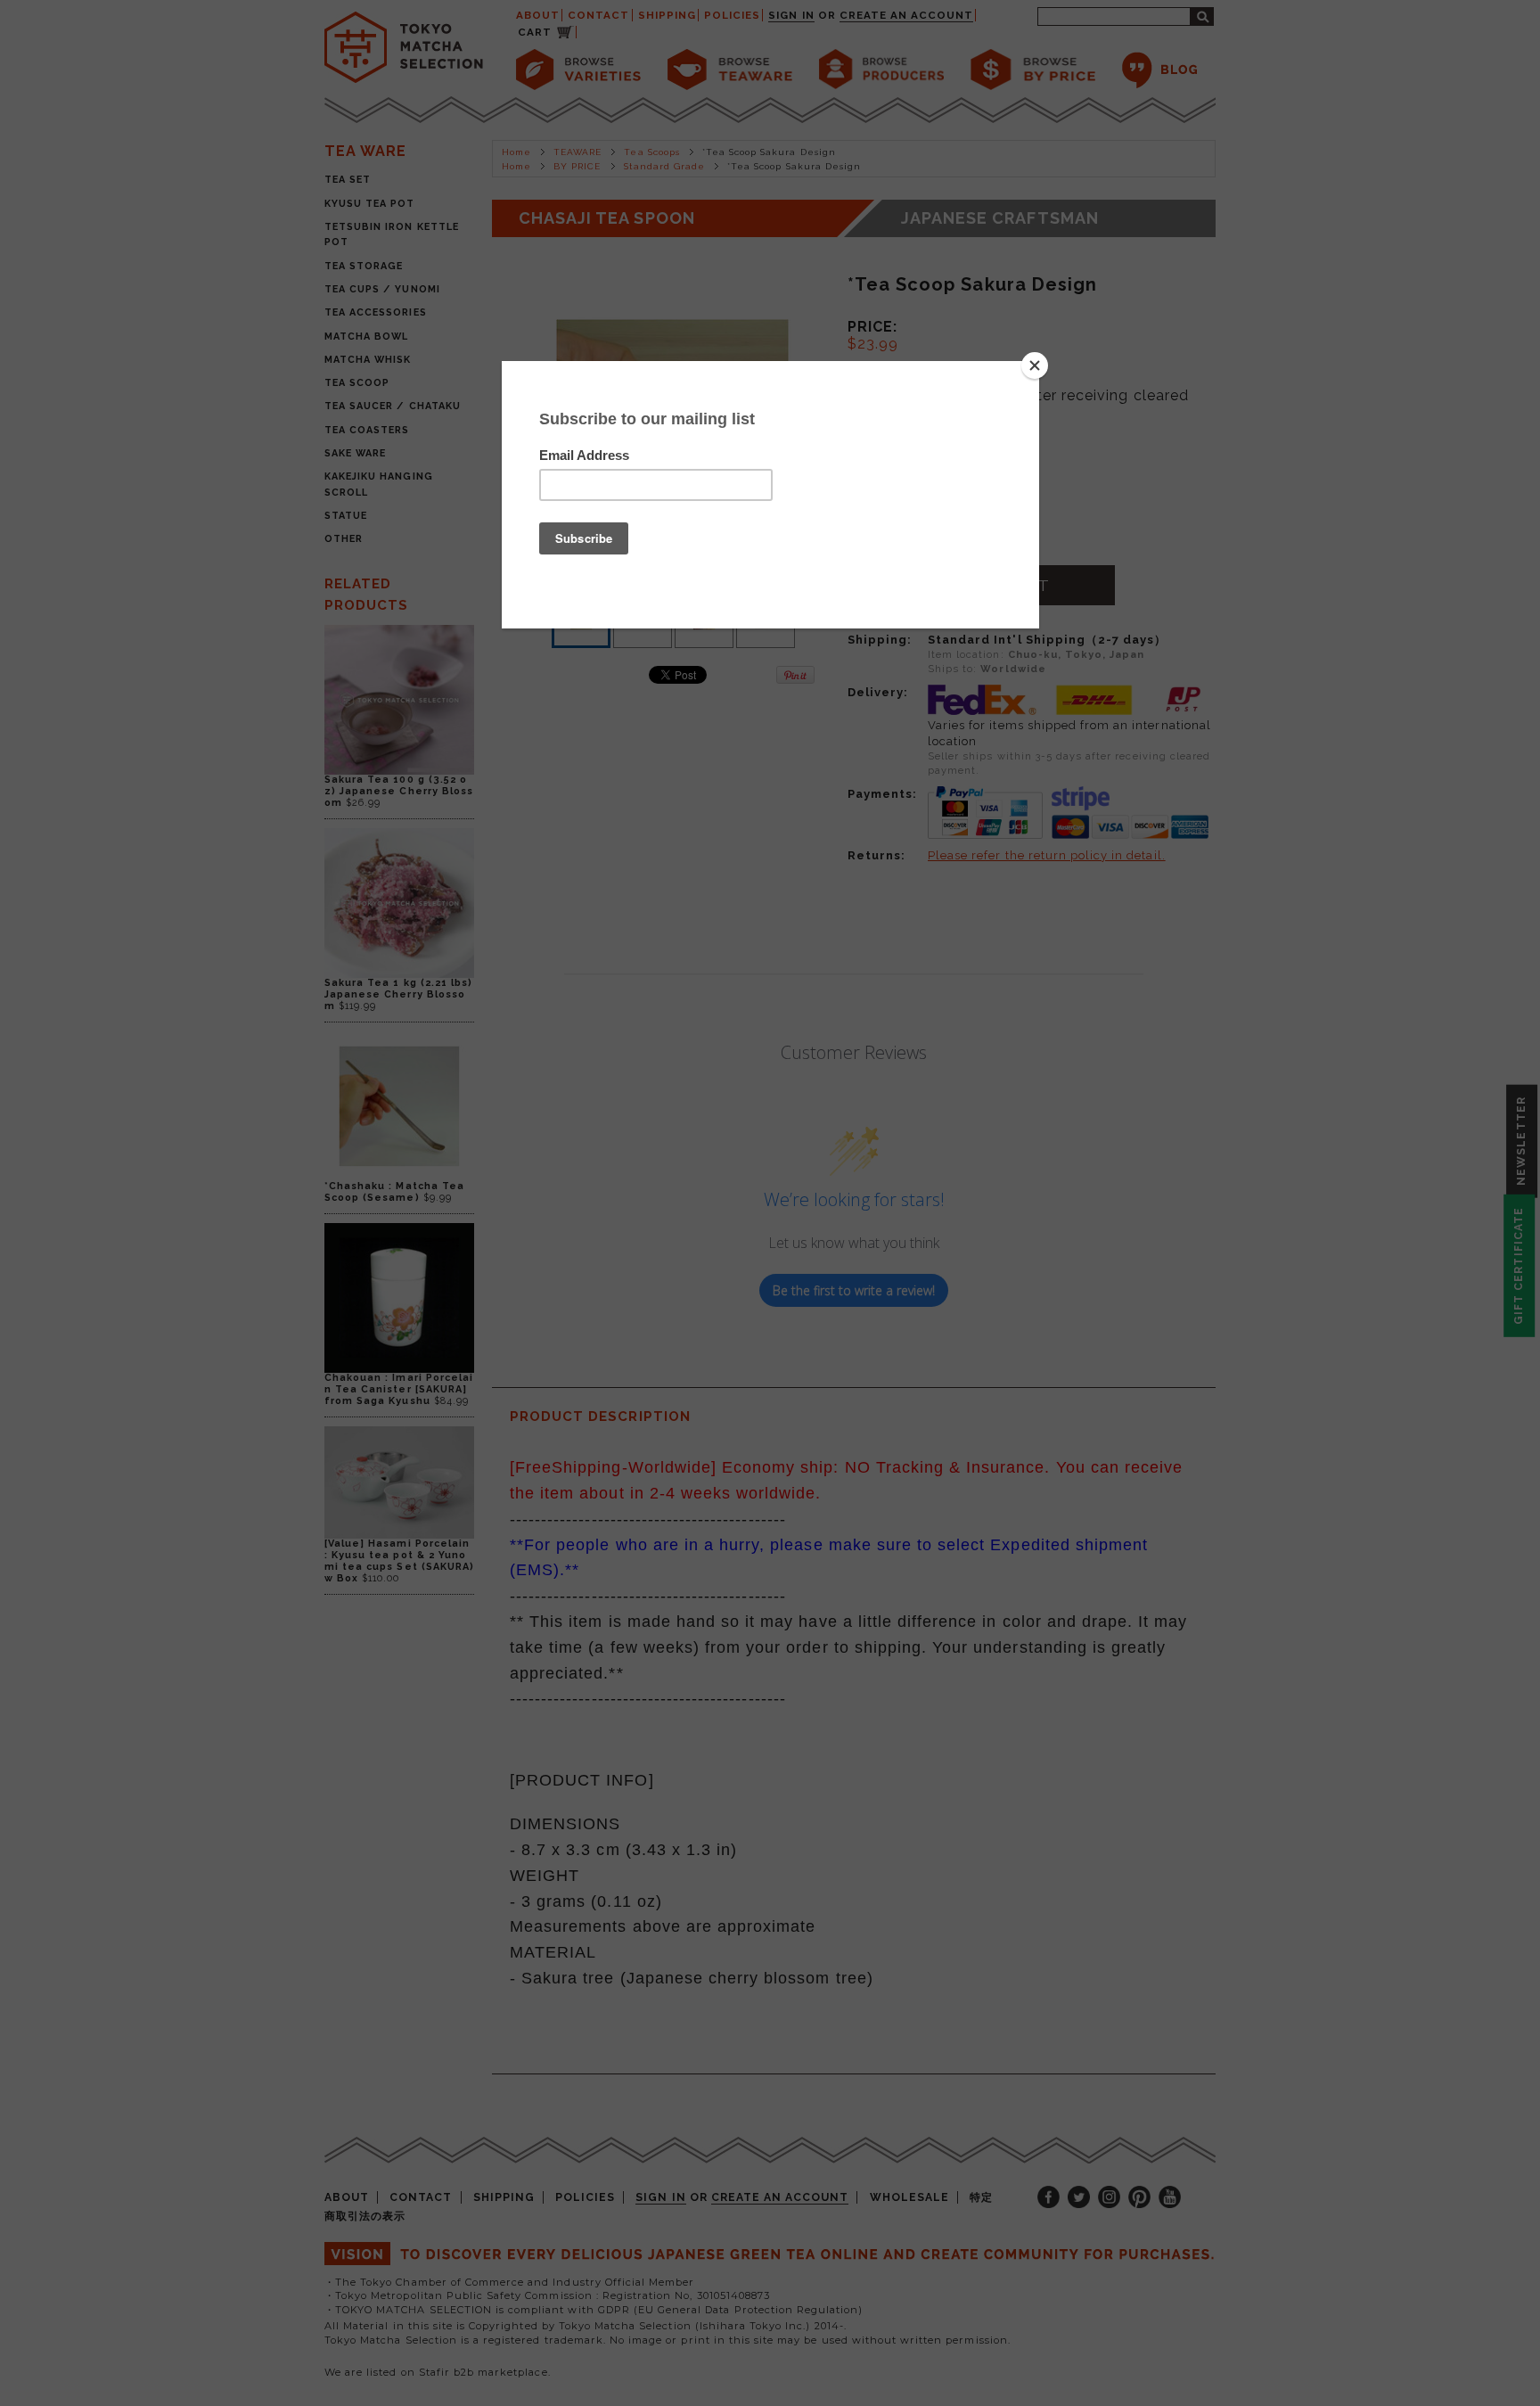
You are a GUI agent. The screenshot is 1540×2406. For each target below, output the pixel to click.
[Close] (1035, 365)
